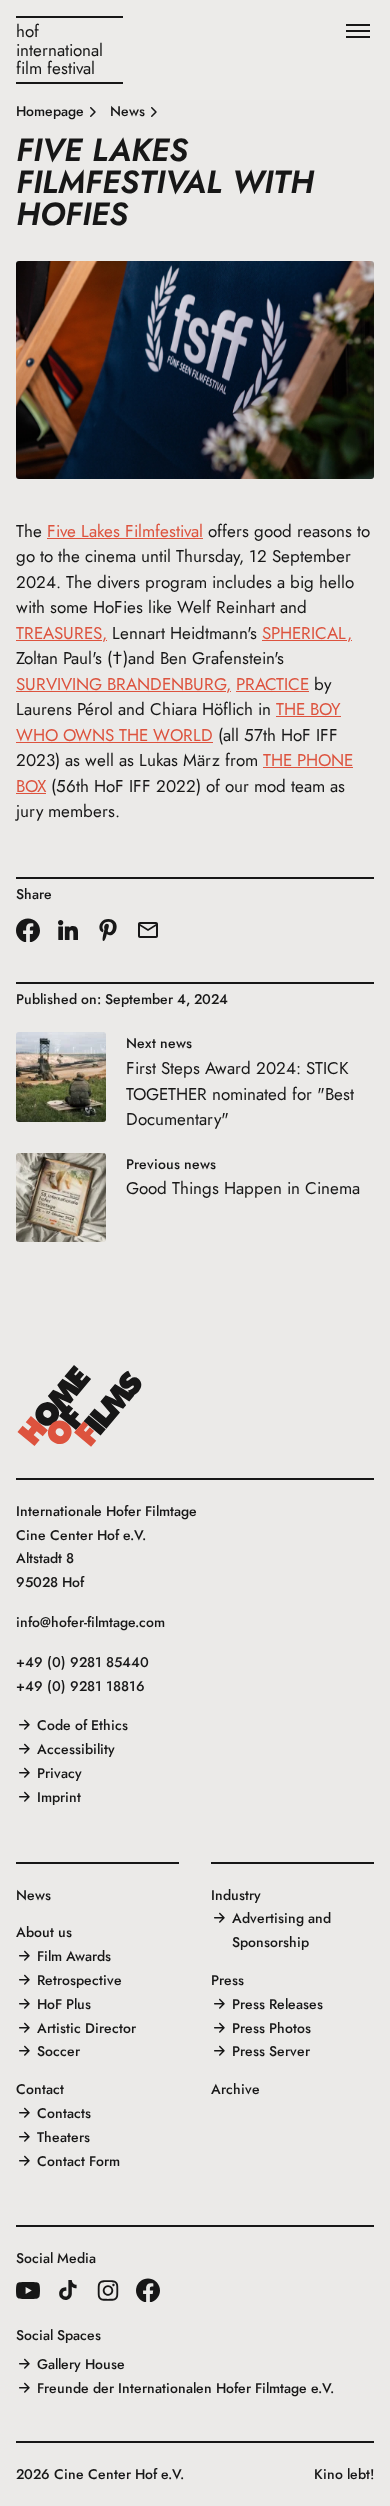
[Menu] (358, 32)
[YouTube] (28, 2290)
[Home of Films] (80, 1406)
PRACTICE (272, 684)
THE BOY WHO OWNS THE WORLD (178, 722)
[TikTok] (68, 2290)
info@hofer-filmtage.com (90, 1622)
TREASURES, (61, 633)
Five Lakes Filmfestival (125, 531)
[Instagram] (108, 2290)
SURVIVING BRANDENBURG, (123, 684)
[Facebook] (148, 2290)
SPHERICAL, (307, 633)
